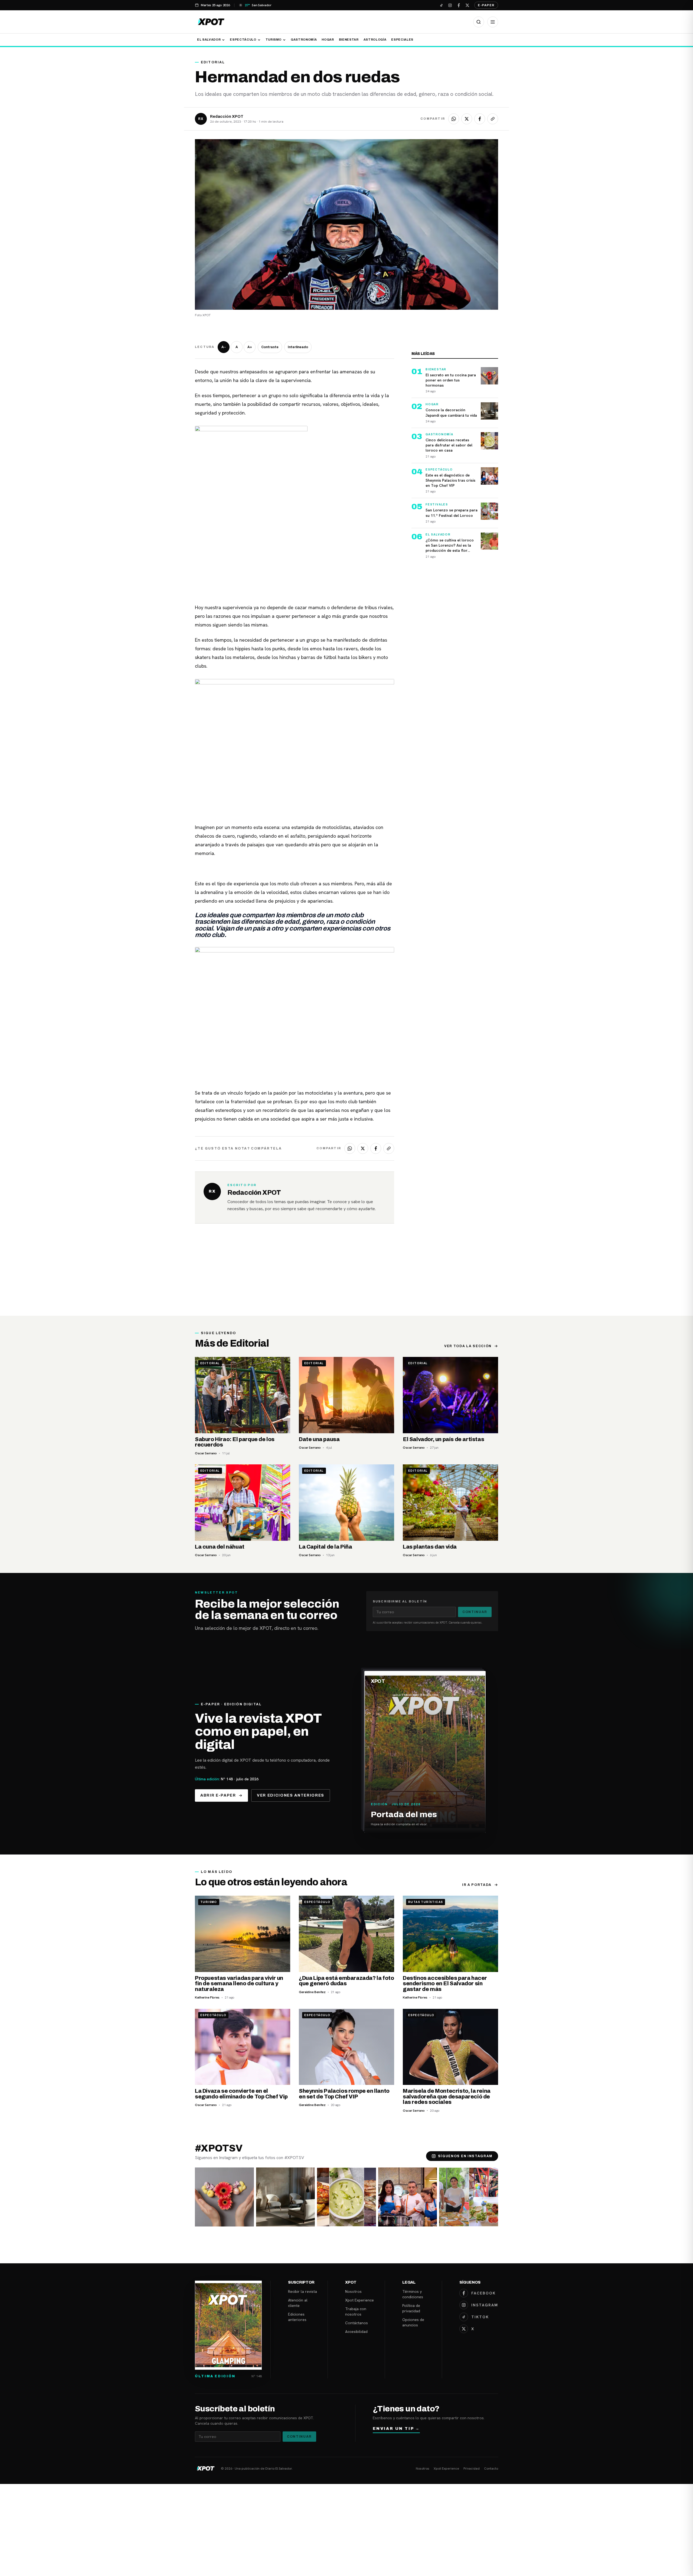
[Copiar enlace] (493, 119)
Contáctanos (357, 2323)
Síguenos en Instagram (465, 2156)
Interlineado (298, 347)
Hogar (328, 40)
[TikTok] (441, 5)
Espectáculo (243, 40)
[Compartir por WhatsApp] (454, 119)
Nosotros (353, 2291)
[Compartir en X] (467, 119)
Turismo (274, 40)
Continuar (475, 1612)
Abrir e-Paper (218, 1795)
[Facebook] (459, 5)
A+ (250, 347)
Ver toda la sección (468, 1346)
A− (224, 347)
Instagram (485, 2305)
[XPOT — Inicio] (211, 22)
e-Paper (486, 5)
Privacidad (472, 2469)
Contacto (491, 2469)
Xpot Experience (359, 2300)
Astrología (375, 40)
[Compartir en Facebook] (480, 119)
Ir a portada (477, 1885)
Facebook (483, 2293)
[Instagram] (450, 5)
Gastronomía (304, 40)
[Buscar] (479, 22)
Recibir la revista (303, 2291)
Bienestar (349, 40)
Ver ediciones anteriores (291, 1795)
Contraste (270, 347)
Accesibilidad (356, 2332)
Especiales (402, 40)
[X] (467, 5)
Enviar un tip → (396, 2429)
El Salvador (209, 40)
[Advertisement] (346, 1275)
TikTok (480, 2317)
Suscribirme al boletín (400, 1601)
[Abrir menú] (493, 22)
